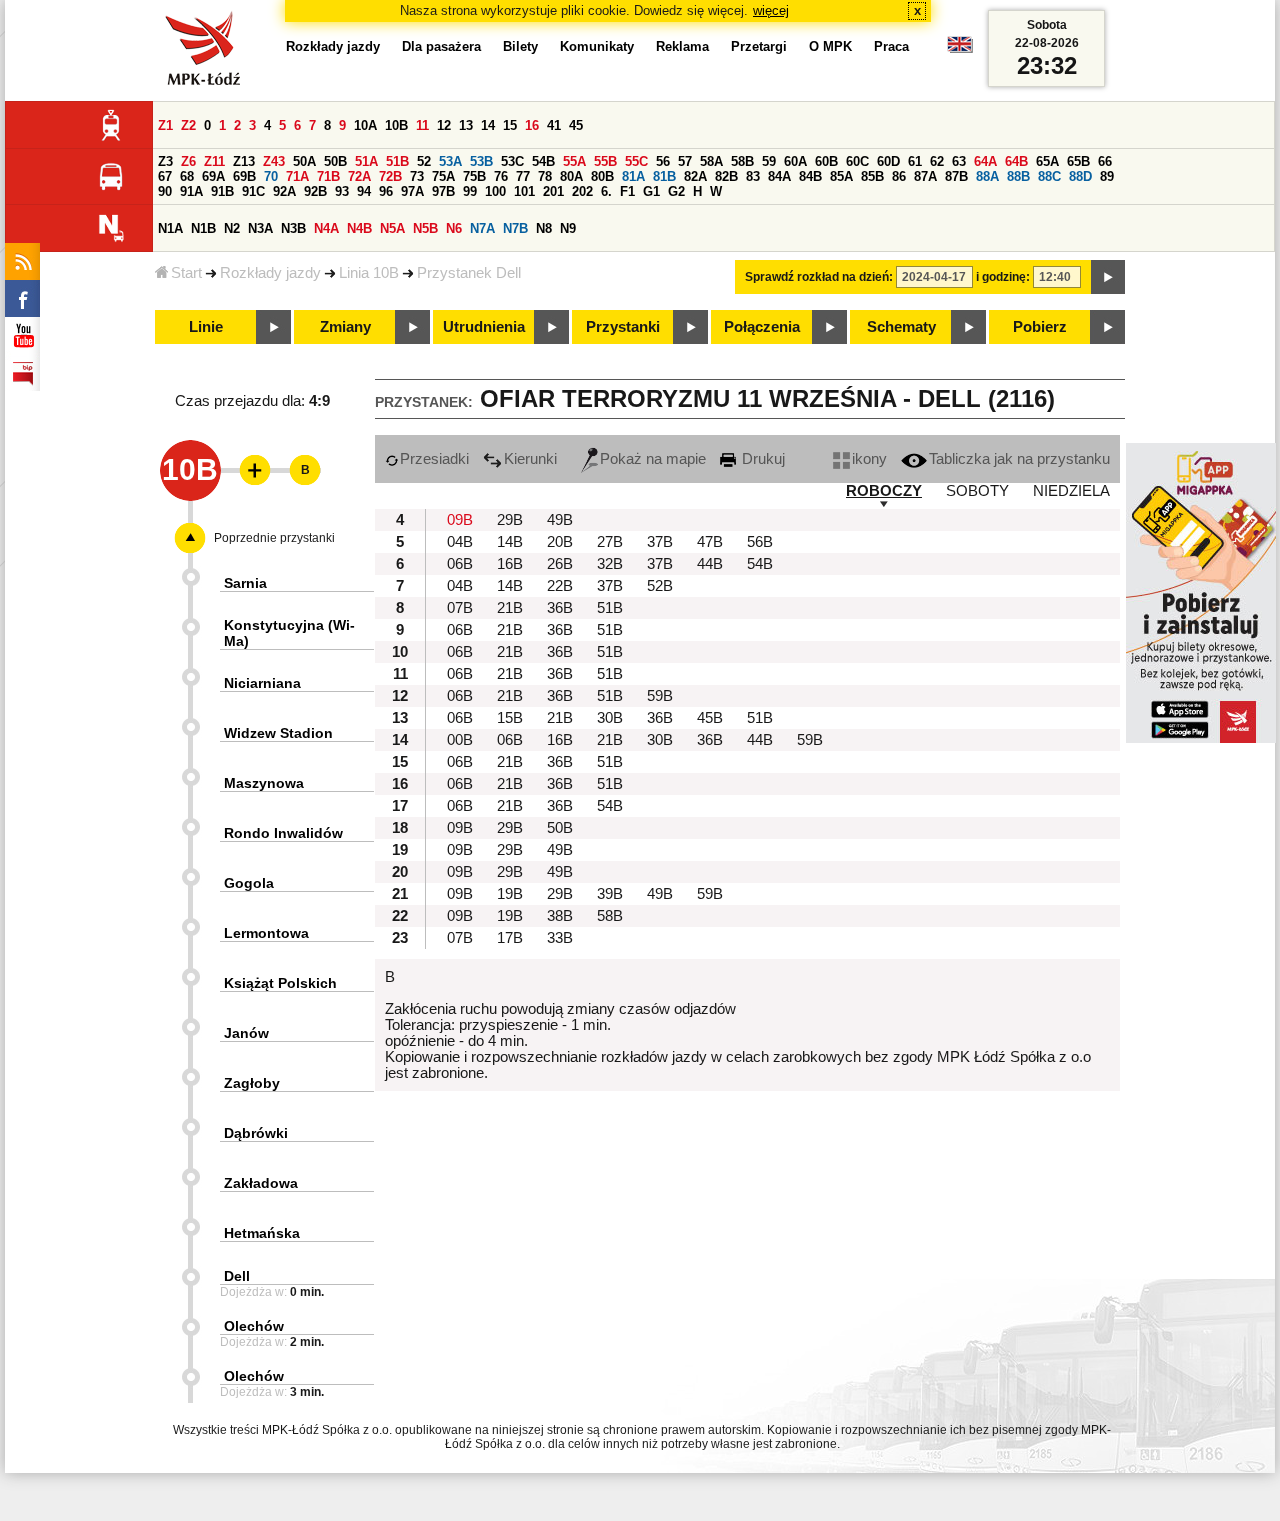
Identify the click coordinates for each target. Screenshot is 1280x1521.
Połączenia (762, 327)
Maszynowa (264, 783)
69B (244, 176)
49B (560, 520)
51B (397, 161)
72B (390, 176)
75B (474, 176)
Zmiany (345, 327)
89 (1107, 176)
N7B (515, 228)
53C (512, 161)
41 (554, 125)
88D (1080, 176)
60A (795, 161)
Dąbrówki (256, 1133)
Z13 (244, 161)
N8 (544, 228)
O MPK (830, 46)
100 (495, 191)
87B (956, 176)
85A (841, 176)
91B (222, 191)
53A (450, 161)
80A (571, 176)
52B (660, 586)
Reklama (682, 46)
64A (985, 161)
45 (576, 125)
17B (510, 938)
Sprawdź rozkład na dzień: (819, 277)
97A (412, 191)
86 (899, 176)
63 (959, 161)
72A (359, 176)
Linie (206, 327)
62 (937, 161)
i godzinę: (1003, 277)
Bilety (520, 46)
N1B (203, 228)
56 (663, 161)
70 (271, 176)
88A (987, 176)
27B (610, 542)
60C (857, 161)
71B (328, 176)
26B (560, 564)
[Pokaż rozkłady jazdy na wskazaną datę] (1108, 277)
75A (443, 176)
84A (779, 176)
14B (510, 542)
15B (510, 718)
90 (165, 191)
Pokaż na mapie (653, 459)
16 (532, 125)
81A (633, 176)
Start (186, 273)
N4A (326, 228)
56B (760, 542)
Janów (246, 1033)
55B (605, 161)
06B (460, 564)
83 (753, 176)
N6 (454, 228)
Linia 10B (369, 273)
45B (710, 718)
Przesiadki (434, 459)
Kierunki (530, 459)
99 (470, 191)
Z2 (188, 125)
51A (366, 161)
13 (466, 125)
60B (826, 161)
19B (510, 894)
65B (1078, 161)
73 (417, 176)
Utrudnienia (484, 327)
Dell (237, 1276)
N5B (425, 228)
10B (396, 125)
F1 (627, 191)
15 (510, 125)
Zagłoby (252, 1083)
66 (1105, 161)
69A (213, 176)
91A (191, 191)
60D (888, 161)
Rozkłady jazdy (270, 273)
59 (769, 161)
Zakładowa (261, 1183)
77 (523, 176)
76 (501, 176)
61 (915, 161)
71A (297, 176)
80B (602, 176)
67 (165, 176)
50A (304, 161)
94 (364, 191)
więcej (771, 10)
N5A (392, 228)
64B (1016, 161)
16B (510, 564)
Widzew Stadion (278, 733)
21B (510, 608)
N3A (260, 228)
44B (710, 564)
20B (560, 542)
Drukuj (761, 459)
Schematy (901, 327)
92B (315, 191)
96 (386, 191)
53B (481, 161)
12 (444, 125)
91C (253, 191)
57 (685, 161)
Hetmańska (262, 1233)
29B (510, 520)
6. (606, 191)
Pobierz (1040, 327)
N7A (482, 228)
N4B (359, 228)
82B (726, 176)
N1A (170, 228)
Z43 (274, 161)
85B (872, 176)
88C (1049, 176)
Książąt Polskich (280, 983)
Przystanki (623, 327)
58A (711, 161)
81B (664, 176)
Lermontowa (266, 933)
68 (187, 176)
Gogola (249, 883)
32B (610, 564)
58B (742, 161)
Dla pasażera (441, 46)
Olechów (254, 1326)
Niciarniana (262, 683)
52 (424, 161)
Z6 (188, 161)
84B (810, 176)
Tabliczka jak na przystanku (1019, 459)
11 (422, 125)
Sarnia (245, 583)
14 (488, 125)
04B (460, 542)
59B (660, 696)
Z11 (214, 161)
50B (335, 161)
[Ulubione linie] (249, 470)
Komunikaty (597, 46)
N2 (232, 228)
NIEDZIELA (1071, 491)
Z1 (165, 125)
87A (925, 176)
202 (582, 191)
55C (636, 161)
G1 (651, 191)
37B (660, 542)
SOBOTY (977, 491)
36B (560, 608)
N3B (293, 228)
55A (574, 161)
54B (543, 161)
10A (365, 125)
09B (460, 520)
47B (710, 542)
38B (560, 916)
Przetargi (759, 46)
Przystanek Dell (469, 273)
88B (1018, 176)
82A (695, 176)
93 (342, 191)
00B (460, 740)
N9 (568, 228)
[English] (960, 49)
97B (443, 191)
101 (524, 191)
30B (610, 718)
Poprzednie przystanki (274, 538)
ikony (869, 459)
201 (553, 191)
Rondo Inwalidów (283, 833)
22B (560, 586)
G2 (676, 191)
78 (545, 176)
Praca (891, 46)
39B (610, 894)
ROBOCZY (884, 491)
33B (560, 938)
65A (1047, 161)
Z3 (165, 161)
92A (284, 191)
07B (460, 608)
